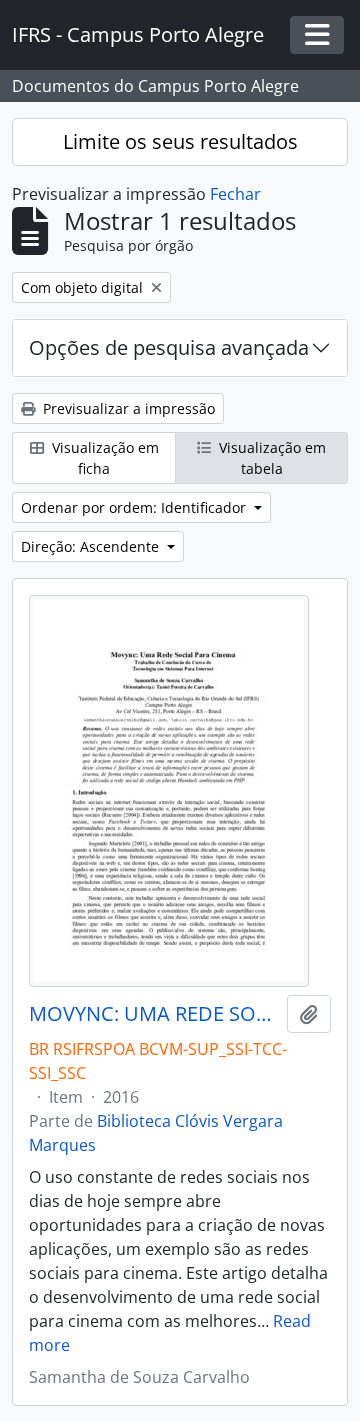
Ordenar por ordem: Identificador (135, 507)
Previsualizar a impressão (127, 408)
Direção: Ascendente (92, 546)
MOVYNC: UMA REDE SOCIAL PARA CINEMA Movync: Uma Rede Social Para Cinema (154, 1014)
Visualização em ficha (103, 458)
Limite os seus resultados (180, 141)
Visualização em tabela (270, 458)
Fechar (235, 194)
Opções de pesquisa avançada (169, 347)
